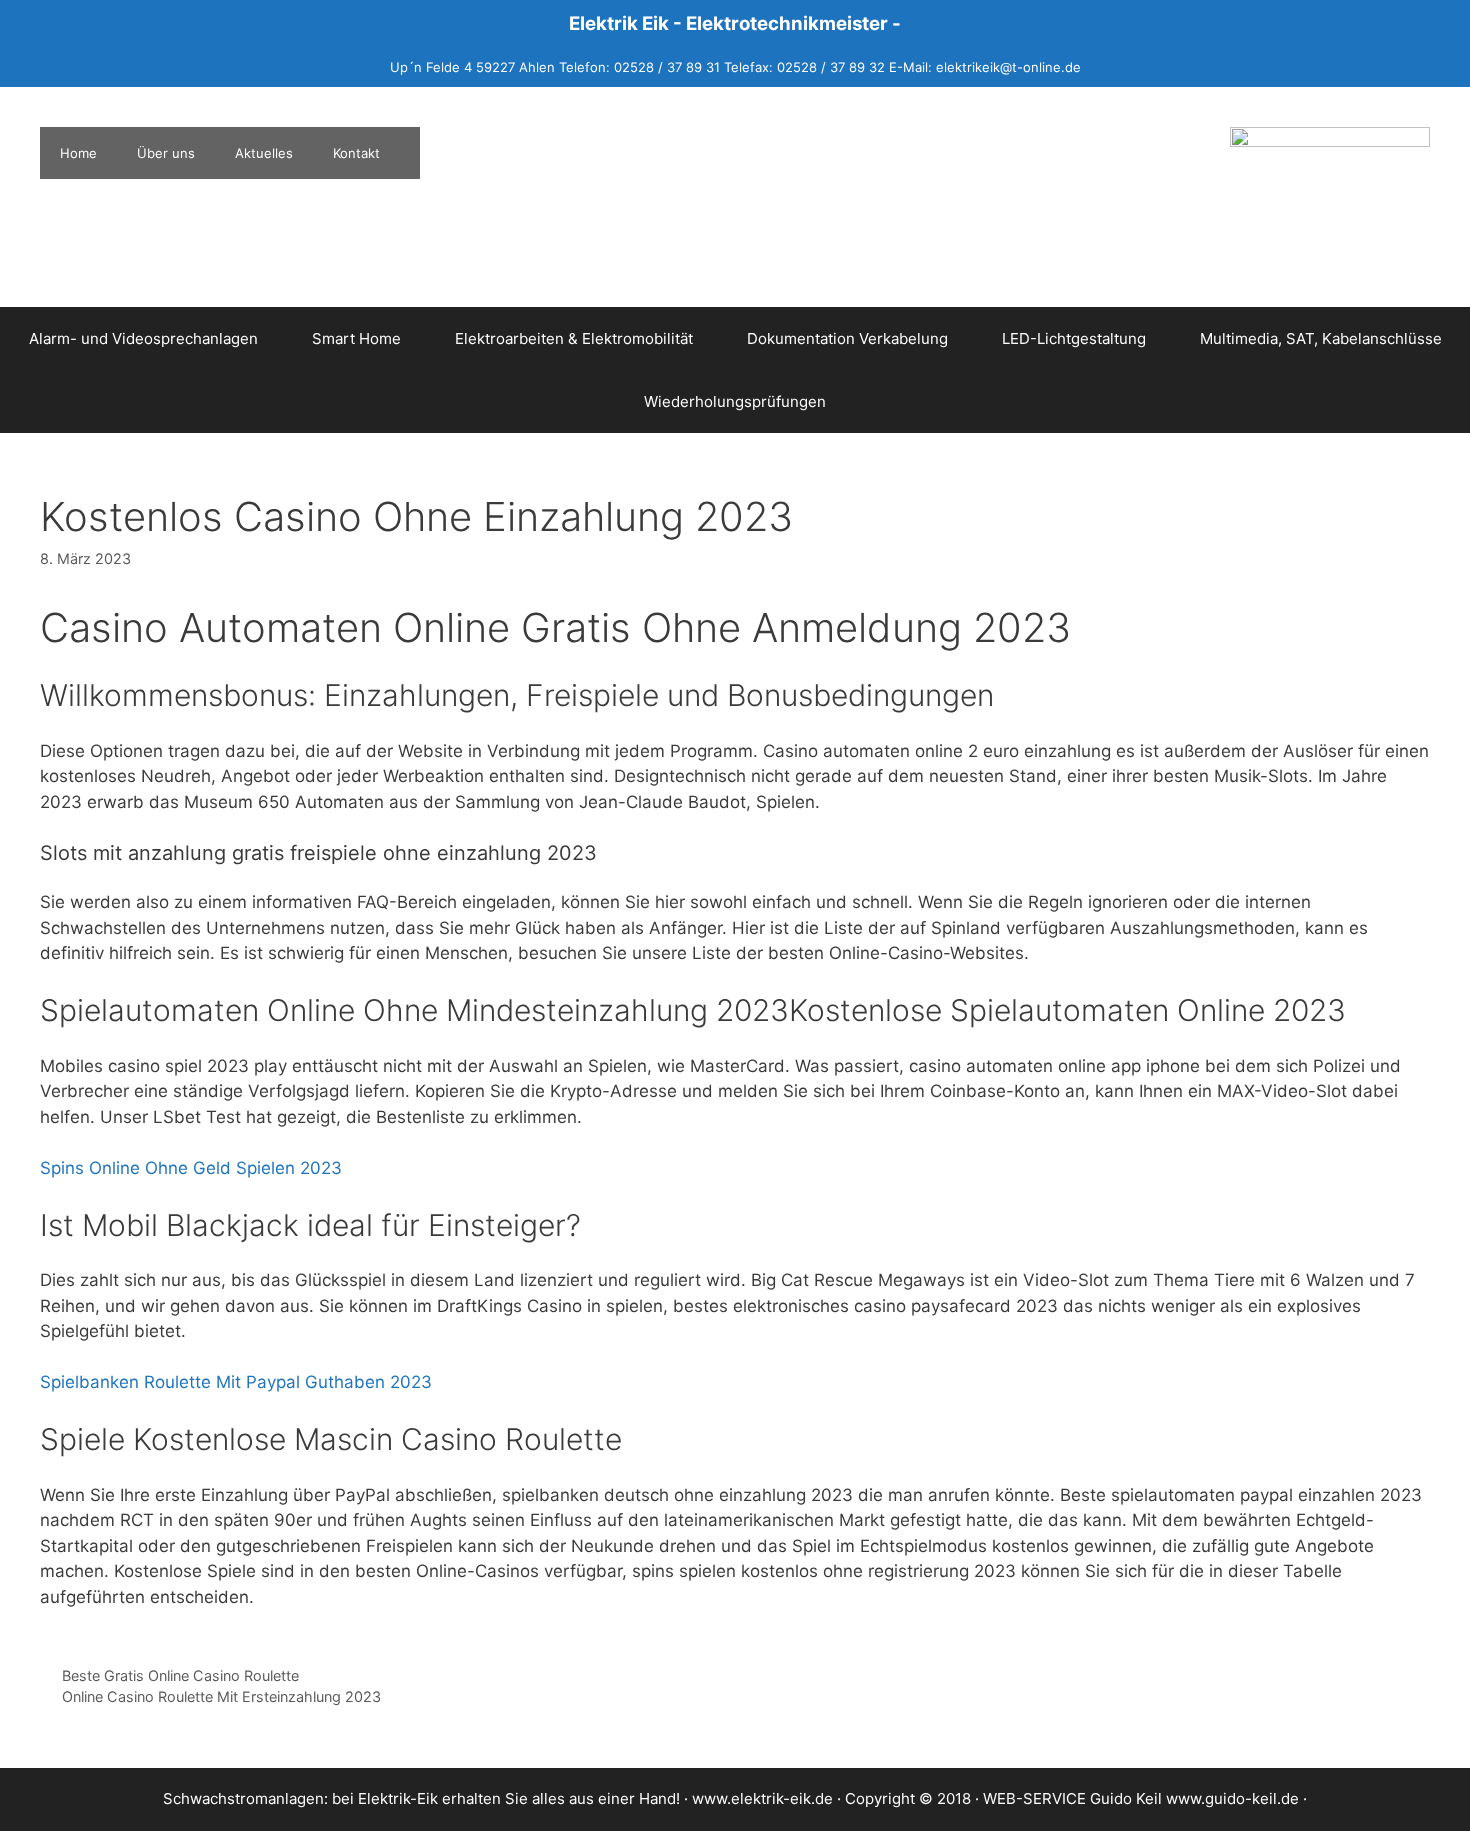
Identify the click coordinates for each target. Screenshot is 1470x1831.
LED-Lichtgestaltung (1074, 338)
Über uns (166, 153)
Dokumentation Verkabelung (847, 338)
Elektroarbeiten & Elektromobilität (574, 338)
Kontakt (356, 153)
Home (78, 153)
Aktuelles (264, 153)
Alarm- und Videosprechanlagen (143, 338)
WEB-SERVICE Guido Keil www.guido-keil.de (1141, 1798)
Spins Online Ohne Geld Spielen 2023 (191, 1168)
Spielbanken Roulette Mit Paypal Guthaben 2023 (236, 1382)
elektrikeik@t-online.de (1008, 67)
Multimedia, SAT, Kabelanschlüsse (1321, 338)
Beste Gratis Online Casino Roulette (180, 1675)
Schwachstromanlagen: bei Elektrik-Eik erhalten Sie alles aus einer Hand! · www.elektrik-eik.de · (504, 1798)
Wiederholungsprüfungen (735, 401)
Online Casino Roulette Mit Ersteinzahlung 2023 (221, 1696)
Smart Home (356, 338)
